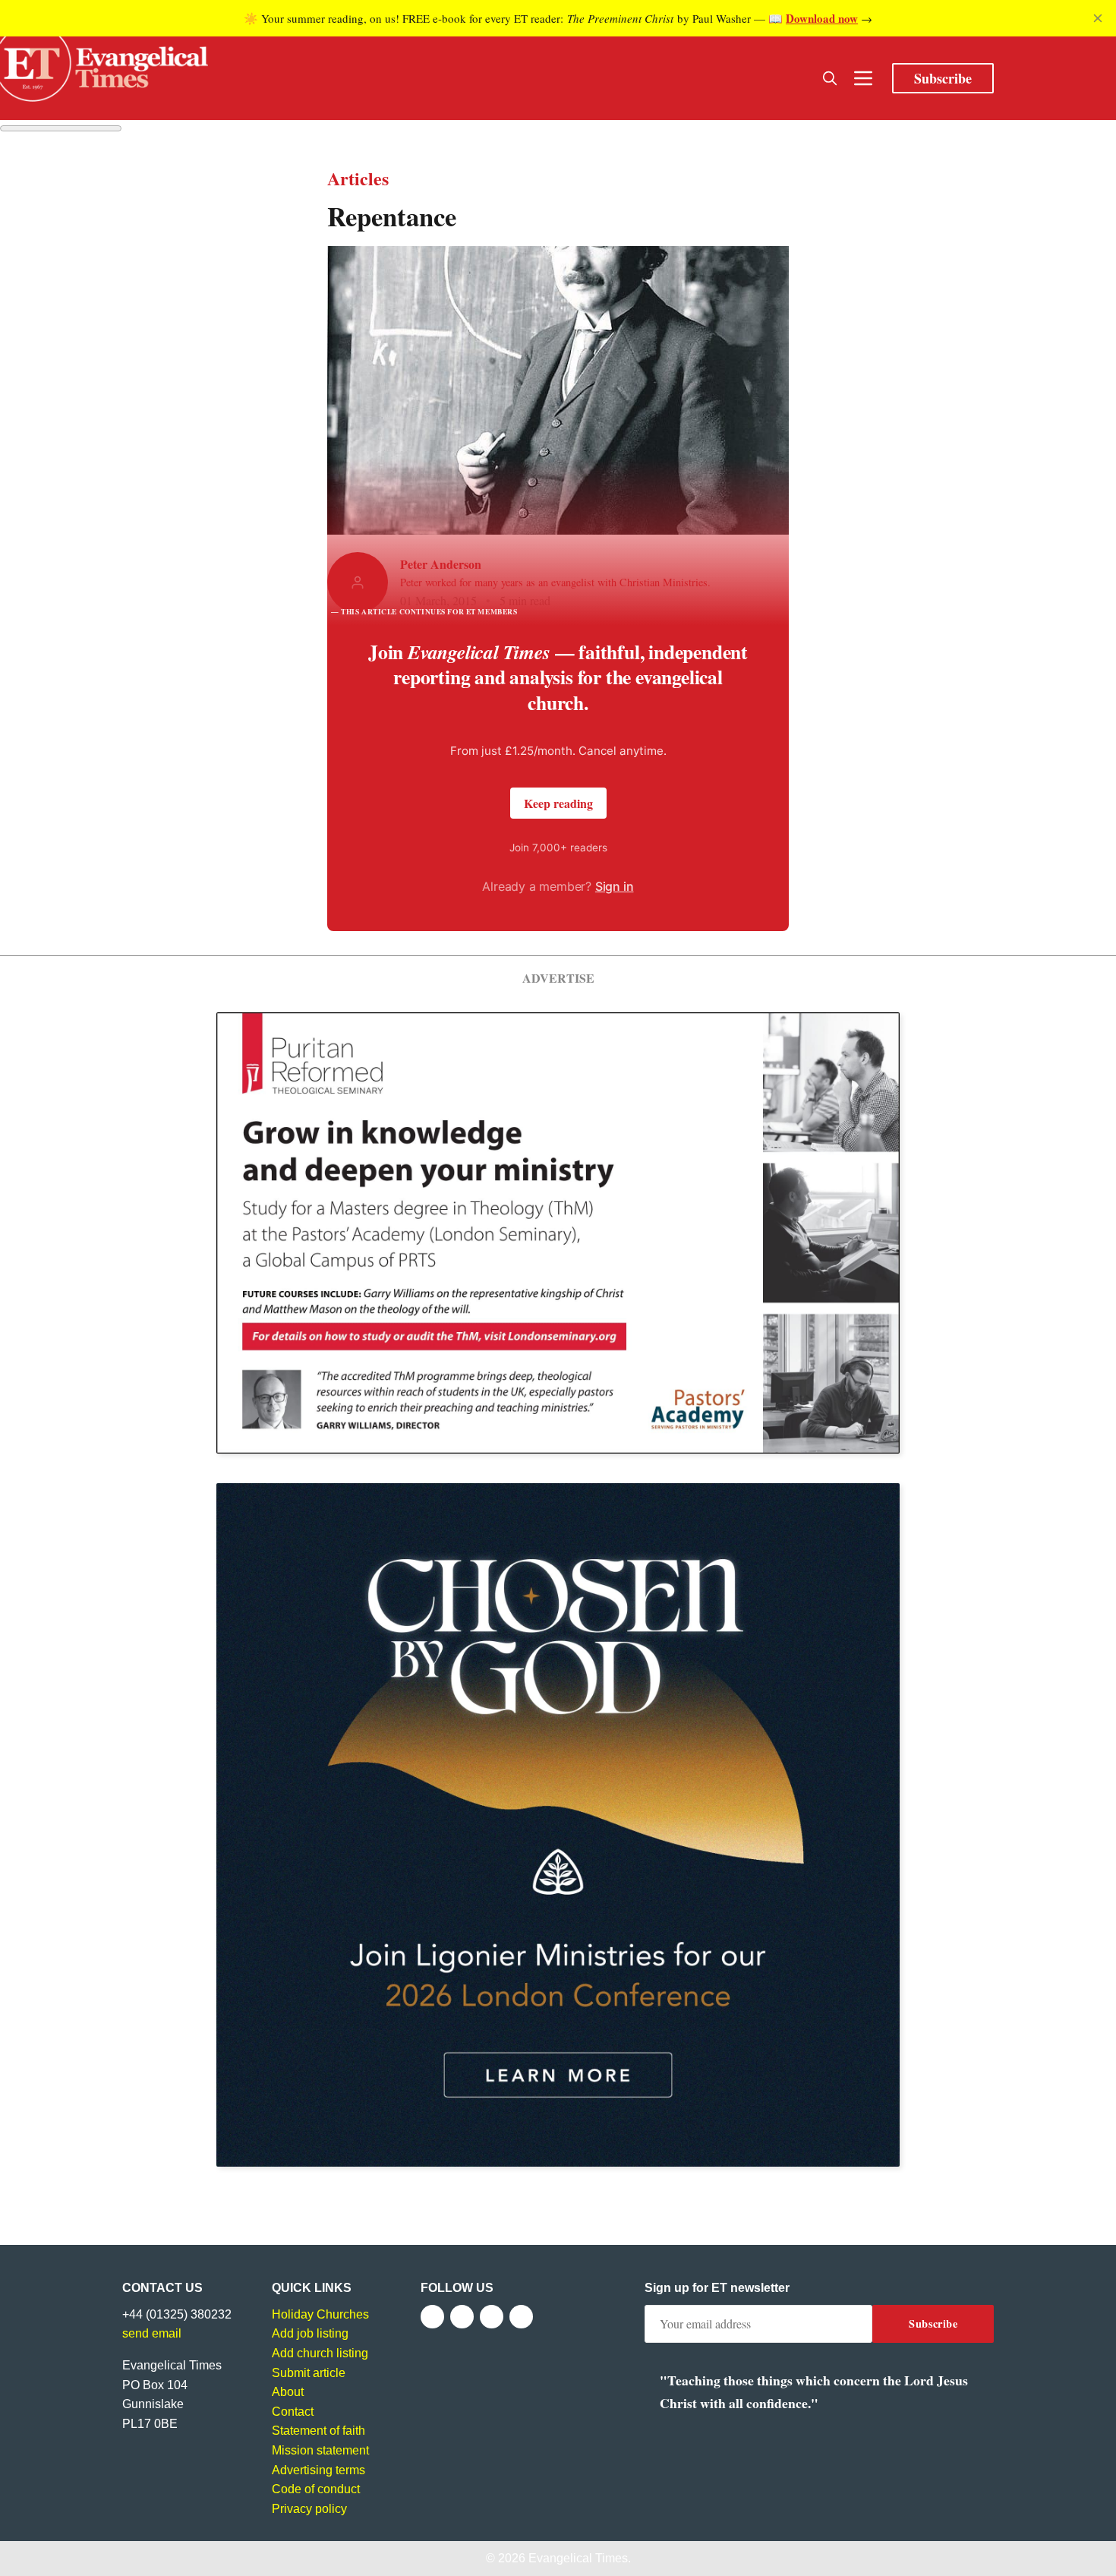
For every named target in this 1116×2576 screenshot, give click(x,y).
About (288, 2392)
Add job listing (310, 2333)
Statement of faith (318, 2431)
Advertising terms (318, 2470)
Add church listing (320, 2353)
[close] (1098, 18)
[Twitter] (462, 2317)
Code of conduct (316, 2489)
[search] (830, 78)
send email (152, 2333)
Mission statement (320, 2450)
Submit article (309, 2373)
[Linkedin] (521, 2317)
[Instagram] (492, 2317)
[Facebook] (432, 2317)
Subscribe (943, 78)
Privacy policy (309, 2509)
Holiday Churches (320, 2314)
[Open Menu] (863, 78)
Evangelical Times (578, 2558)
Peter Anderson (441, 564)
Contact (293, 2412)
